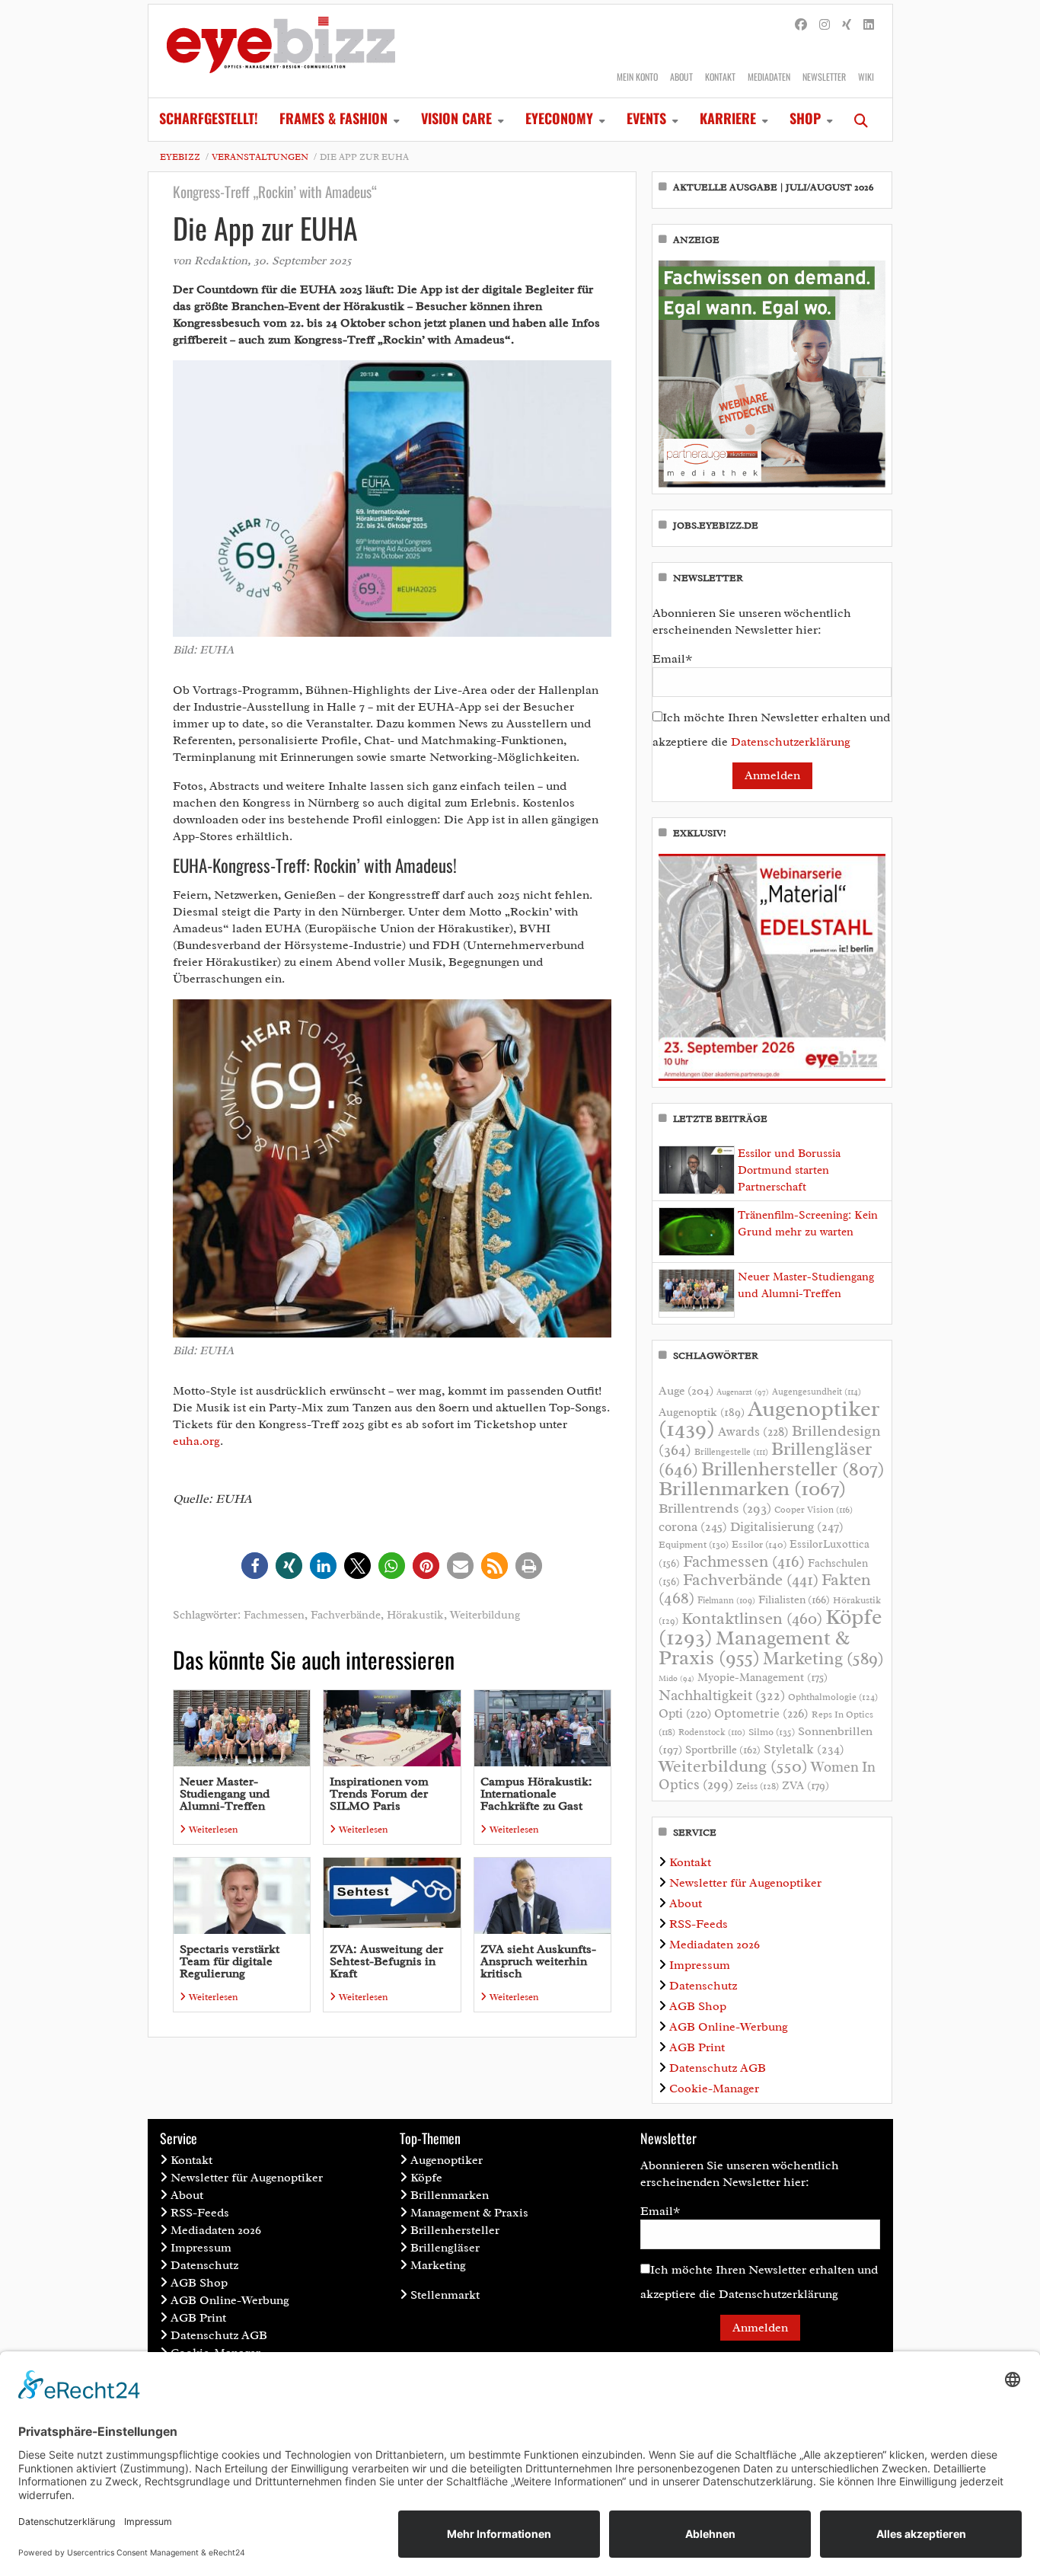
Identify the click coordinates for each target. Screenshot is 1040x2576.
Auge (686, 1391)
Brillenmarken (752, 1488)
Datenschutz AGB (718, 2068)
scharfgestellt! (209, 118)
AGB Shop (698, 2006)
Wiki (866, 77)
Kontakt (720, 77)
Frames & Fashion (333, 118)
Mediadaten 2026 (715, 1945)
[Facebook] (801, 25)
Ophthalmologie (833, 1697)
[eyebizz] (281, 51)
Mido (676, 1678)
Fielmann (726, 1600)
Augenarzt (743, 1392)
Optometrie (761, 1713)
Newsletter (824, 77)
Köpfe (426, 2178)
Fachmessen (274, 1615)
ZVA (806, 1785)
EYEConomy (559, 118)
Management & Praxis (754, 1648)
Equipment (694, 1545)
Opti (685, 1713)
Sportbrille (723, 1750)
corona (693, 1526)
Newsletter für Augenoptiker (745, 1883)
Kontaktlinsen (752, 1618)
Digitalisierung (787, 1526)
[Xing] (847, 25)
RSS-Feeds (699, 1924)
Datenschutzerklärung (791, 742)
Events (646, 118)
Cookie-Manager (714, 2089)
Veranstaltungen (260, 157)
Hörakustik (415, 1615)
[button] (255, 1566)
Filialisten (794, 1600)
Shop (805, 118)
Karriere (728, 118)
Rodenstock (712, 1732)
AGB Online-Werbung (729, 2027)
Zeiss (758, 1786)
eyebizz (180, 157)
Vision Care (456, 118)
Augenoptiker (769, 1419)
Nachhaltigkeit (722, 1695)
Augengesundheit (817, 1392)
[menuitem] (209, 120)
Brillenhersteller (793, 1469)
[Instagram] (825, 25)
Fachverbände (346, 1615)
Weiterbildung (485, 1615)
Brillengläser (445, 2248)
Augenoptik (702, 1412)
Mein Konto (637, 77)
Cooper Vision (813, 1510)
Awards (753, 1432)
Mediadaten (769, 77)
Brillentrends (715, 1508)
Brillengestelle (731, 1452)
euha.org (196, 1441)
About (681, 77)
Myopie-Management (762, 1677)
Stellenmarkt (445, 2295)
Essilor (759, 1544)
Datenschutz (703, 1986)
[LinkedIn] (869, 25)
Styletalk (804, 1749)
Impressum (700, 1965)
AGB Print (697, 2047)
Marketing (823, 1659)
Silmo (772, 1732)
